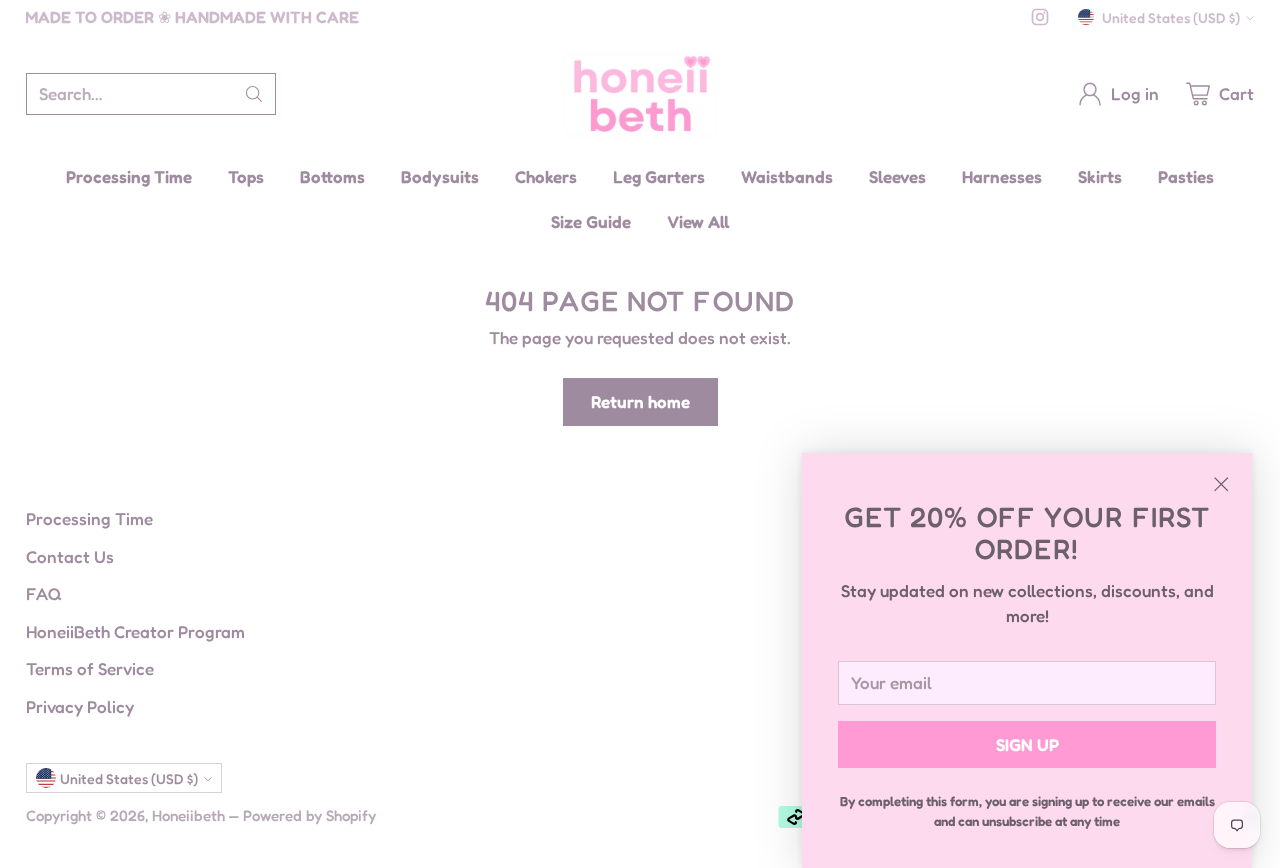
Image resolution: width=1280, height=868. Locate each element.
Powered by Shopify (309, 815)
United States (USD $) (1171, 17)
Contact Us (70, 556)
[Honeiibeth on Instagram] (1040, 20)
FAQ (44, 593)
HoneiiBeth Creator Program (135, 631)
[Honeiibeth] (640, 94)
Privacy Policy (80, 706)
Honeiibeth (188, 815)
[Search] (254, 94)
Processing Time (89, 518)
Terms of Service (90, 668)
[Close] (1221, 484)
